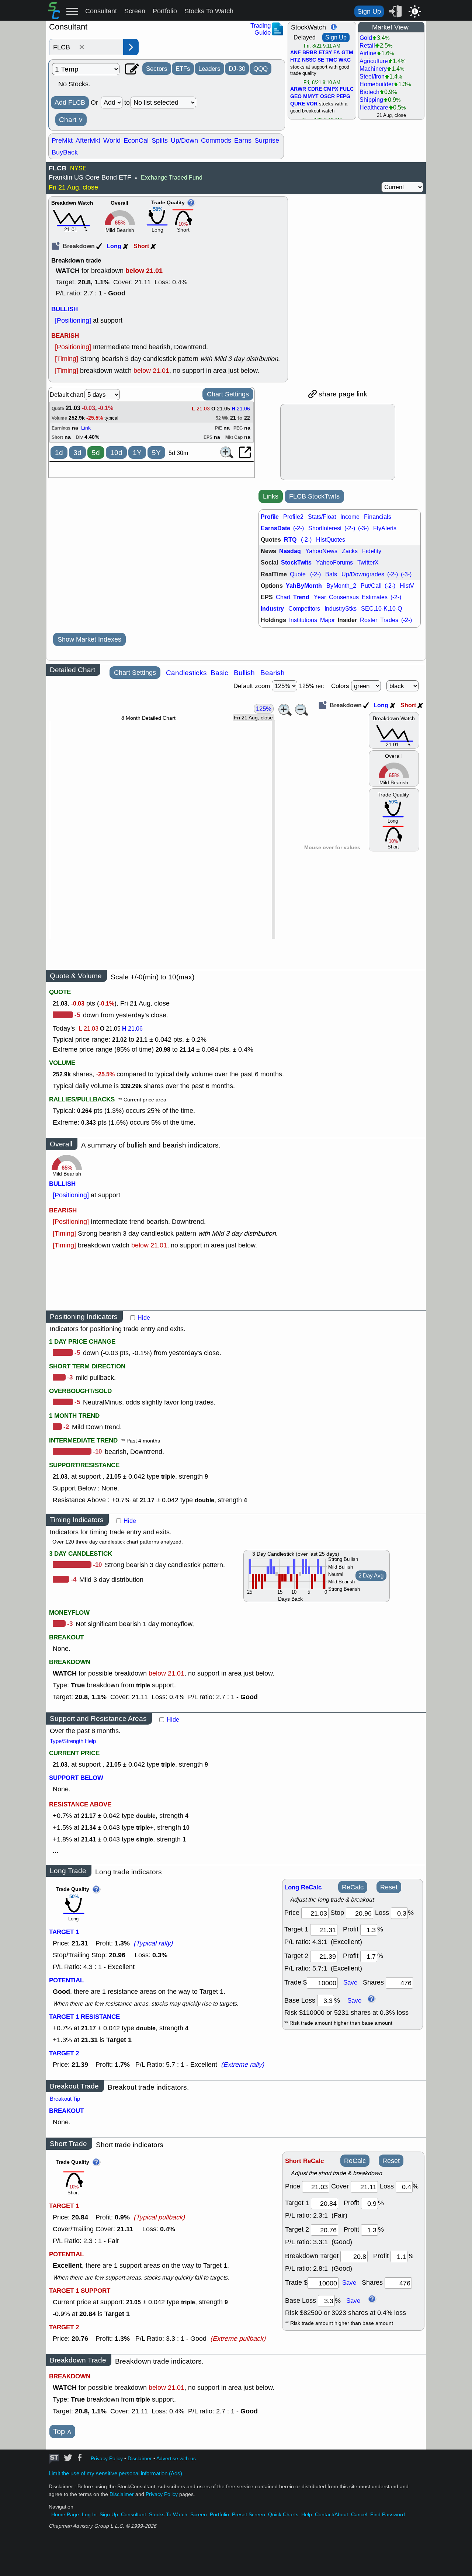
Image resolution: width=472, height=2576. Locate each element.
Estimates (375, 597)
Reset (389, 1887)
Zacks (350, 551)
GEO (296, 97)
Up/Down (184, 140)
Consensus (344, 597)
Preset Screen (249, 2515)
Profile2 (293, 517)
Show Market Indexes (89, 639)
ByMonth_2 (341, 586)
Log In (89, 2515)
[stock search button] (131, 47)
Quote (298, 574)
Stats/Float (322, 517)
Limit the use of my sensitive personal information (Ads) (115, 2473)
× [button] (82, 47)
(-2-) (299, 528)
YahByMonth (304, 586)
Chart (71, 120)
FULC (347, 89)
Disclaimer (140, 2459)
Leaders (209, 69)
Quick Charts (283, 2515)
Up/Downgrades (363, 574)
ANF (296, 53)
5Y (156, 453)
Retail (367, 46)
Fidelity (372, 551)
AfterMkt (88, 140)
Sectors (157, 69)
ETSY (325, 53)
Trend (301, 597)
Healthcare (374, 107)
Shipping (371, 100)
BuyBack (65, 152)
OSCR (327, 97)
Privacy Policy (107, 2459)
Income (350, 517)
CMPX (331, 89)
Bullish (244, 673)
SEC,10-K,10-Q (381, 609)
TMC (331, 60)
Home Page (65, 2515)
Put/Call (371, 586)
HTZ (295, 60)
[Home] (54, 17)
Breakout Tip (65, 2099)
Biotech (369, 92)
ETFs (183, 69)
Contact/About (332, 2515)
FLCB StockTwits (314, 496)
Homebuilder (376, 84)
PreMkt (62, 140)
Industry (272, 609)
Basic (219, 673)
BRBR (310, 53)
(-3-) (363, 528)
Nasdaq (290, 551)
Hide (144, 1318)
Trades (389, 620)
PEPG (343, 97)
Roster (369, 620)
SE (321, 60)
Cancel (359, 2515)
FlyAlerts (385, 528)
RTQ (290, 540)
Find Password (388, 2515)
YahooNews (321, 551)
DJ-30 (237, 69)
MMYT (311, 97)
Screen (135, 11)
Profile (270, 517)
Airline (368, 53)
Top (62, 2432)
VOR (312, 104)
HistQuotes (331, 540)
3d (77, 453)
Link (86, 428)
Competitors (304, 609)
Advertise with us (176, 2459)
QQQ (261, 69)
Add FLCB (70, 103)
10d (116, 453)
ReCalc (353, 1887)
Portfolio (165, 11)
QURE (298, 104)
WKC (345, 60)
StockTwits (296, 563)
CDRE (315, 89)
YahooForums (334, 563)
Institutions (303, 620)
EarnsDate (275, 528)
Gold (366, 38)
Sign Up (369, 11)
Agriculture (374, 61)
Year (320, 597)
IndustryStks (341, 609)
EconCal (136, 140)
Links (271, 496)
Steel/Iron (372, 77)
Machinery (373, 69)
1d (59, 453)
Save (350, 1982)
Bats (331, 574)
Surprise (267, 140)
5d (96, 453)
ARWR (298, 89)
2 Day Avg (371, 1576)
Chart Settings (228, 394)
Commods (216, 140)
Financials (378, 517)
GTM (347, 53)
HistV (407, 586)
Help (307, 2515)
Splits (160, 140)
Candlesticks (186, 673)
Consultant (101, 11)
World (112, 140)
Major (327, 620)
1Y (137, 453)
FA (337, 53)
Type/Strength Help (73, 1741)
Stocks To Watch (209, 11)
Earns (243, 140)
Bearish (273, 673)
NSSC (309, 60)
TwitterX (368, 563)
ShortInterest (325, 528)
